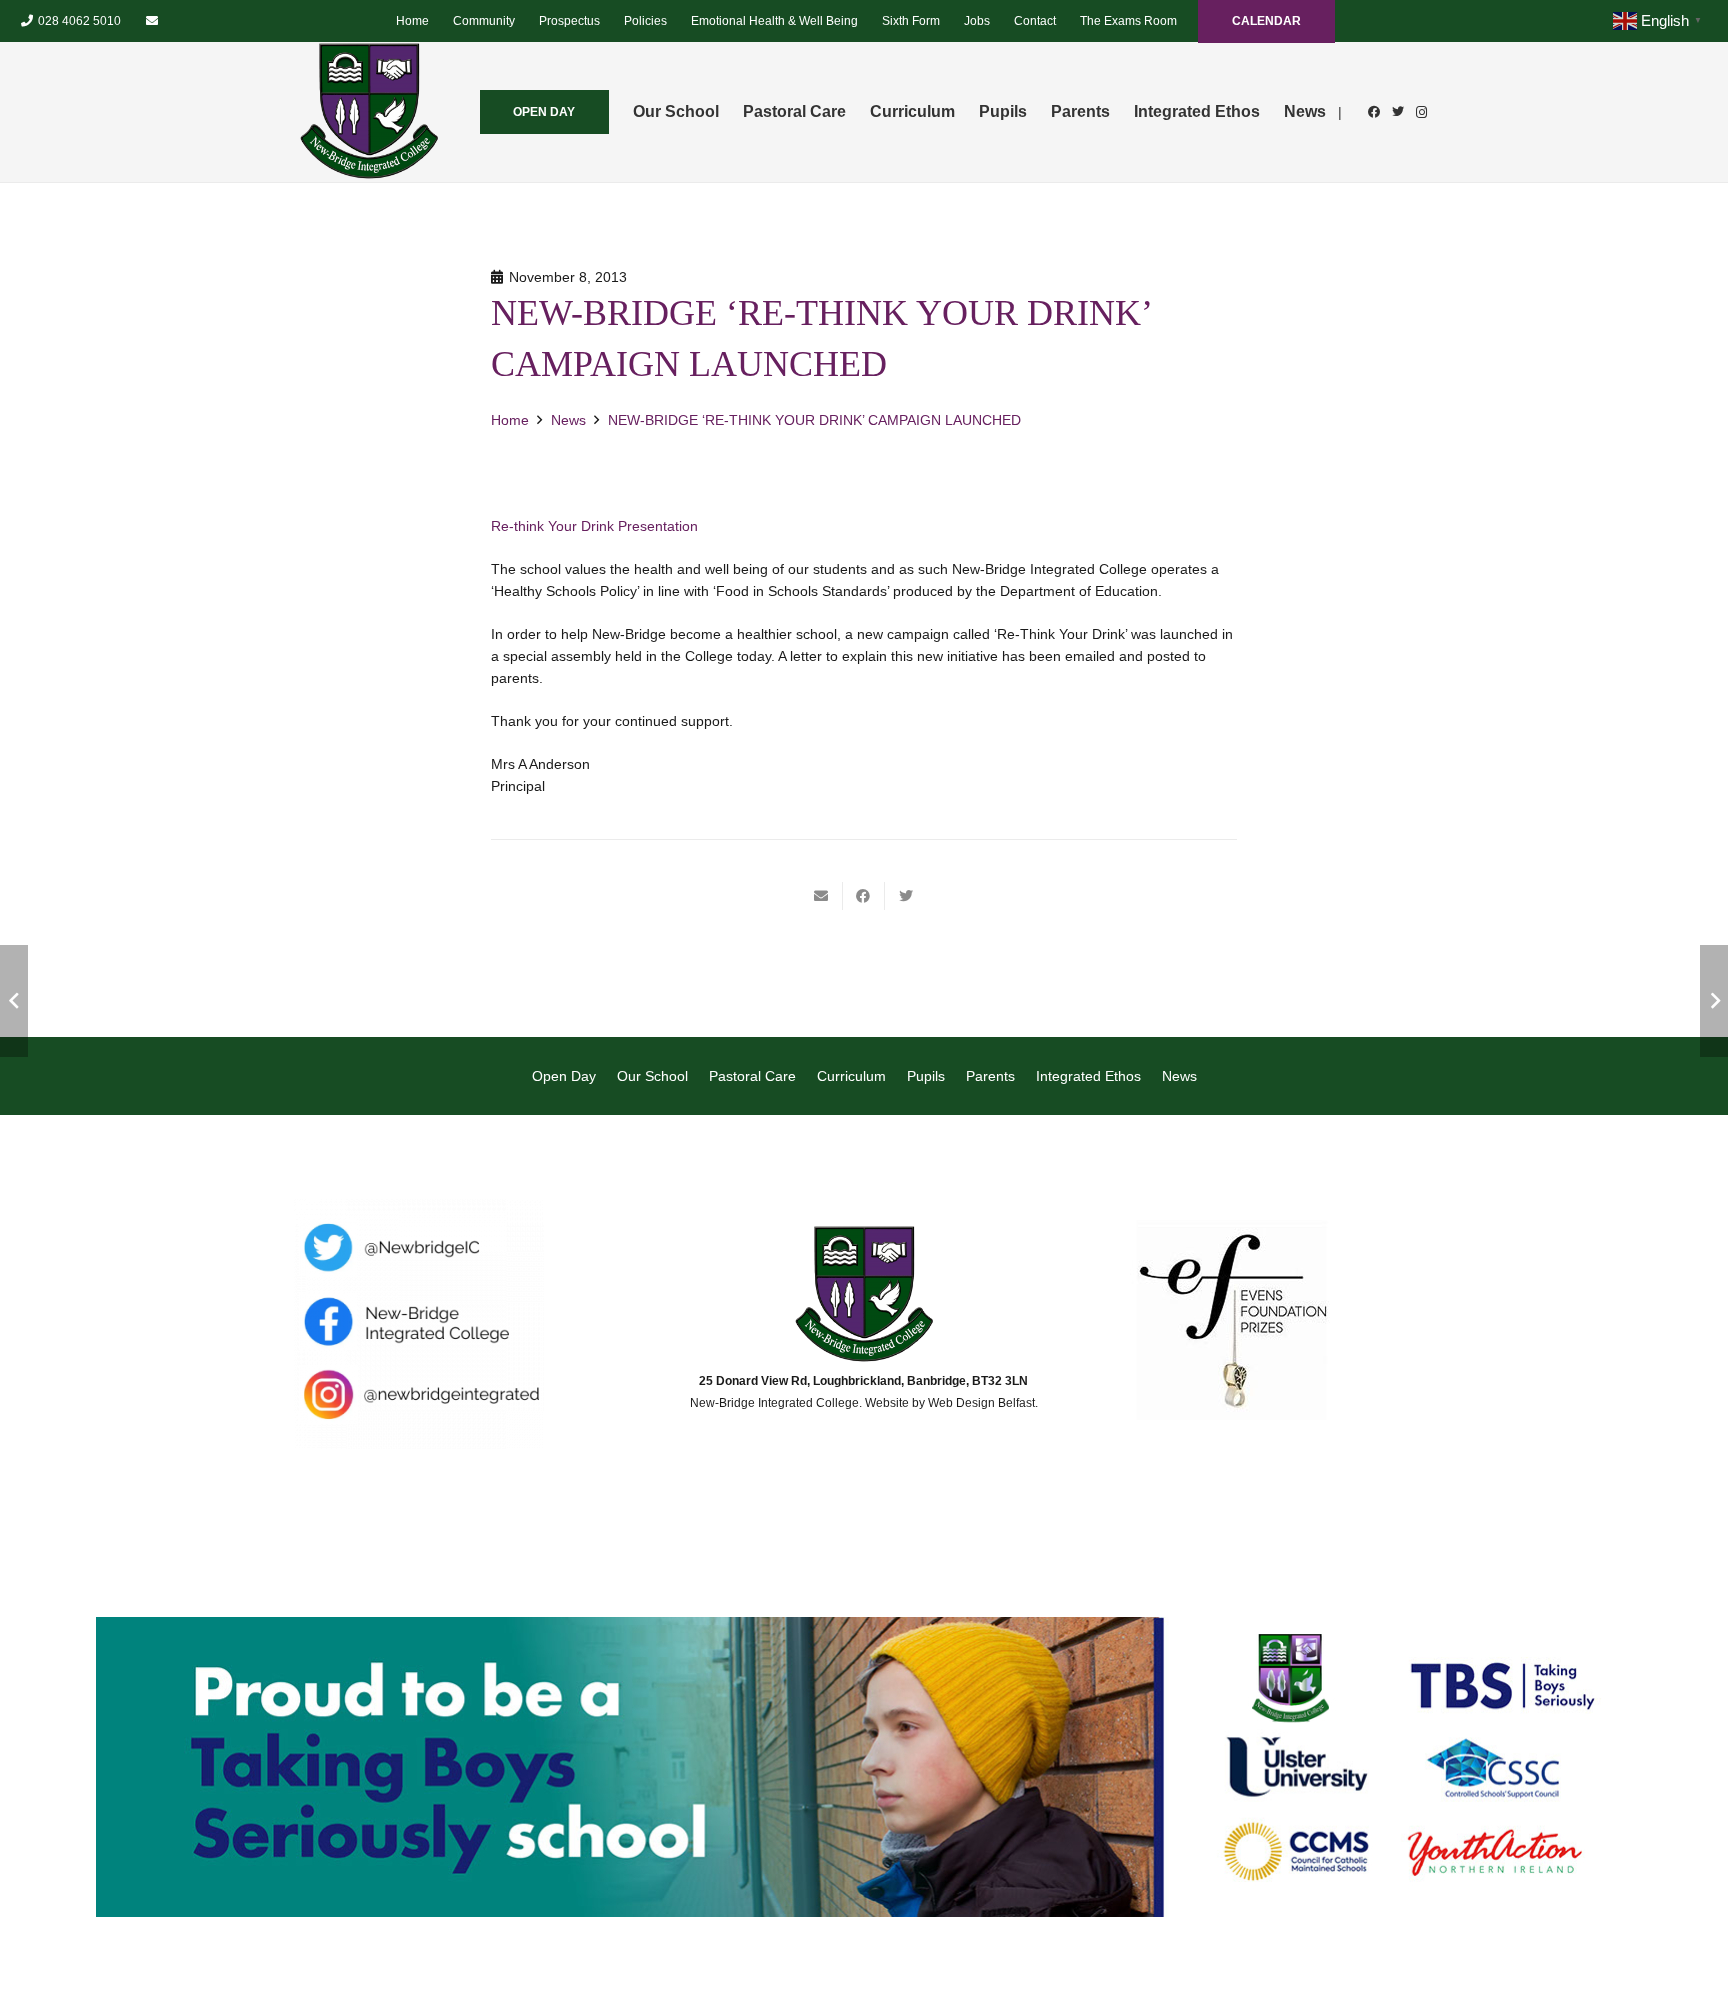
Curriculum (851, 1076)
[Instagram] (1422, 112)
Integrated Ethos (1088, 1076)
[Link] (369, 112)
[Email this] (822, 896)
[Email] (152, 21)
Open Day (564, 1076)
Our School (652, 1076)
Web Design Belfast (981, 1403)
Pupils (926, 1076)
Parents (990, 1076)
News (1179, 1076)
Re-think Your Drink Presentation (594, 526)
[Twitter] (1398, 112)
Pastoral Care (752, 1076)
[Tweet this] (906, 896)
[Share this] (864, 896)
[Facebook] (1374, 112)
